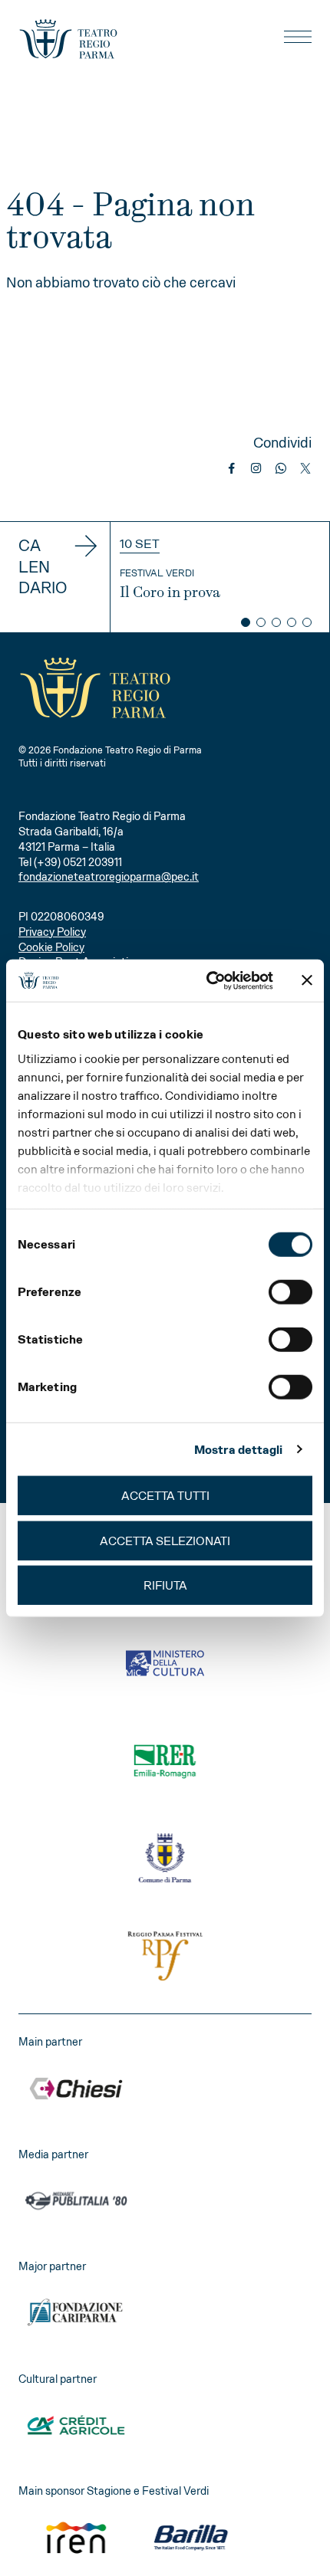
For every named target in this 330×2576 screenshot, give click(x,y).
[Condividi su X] (305, 468)
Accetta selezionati (165, 1540)
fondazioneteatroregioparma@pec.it (109, 877)
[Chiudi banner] (307, 980)
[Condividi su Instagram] (256, 468)
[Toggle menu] (298, 37)
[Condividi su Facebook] (232, 468)
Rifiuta (165, 1585)
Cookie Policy (51, 947)
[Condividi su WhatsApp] (281, 468)
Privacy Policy (52, 932)
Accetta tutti (165, 1496)
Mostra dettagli (239, 1449)
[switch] (290, 1292)
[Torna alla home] (68, 39)
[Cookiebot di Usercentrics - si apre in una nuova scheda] (208, 980)
